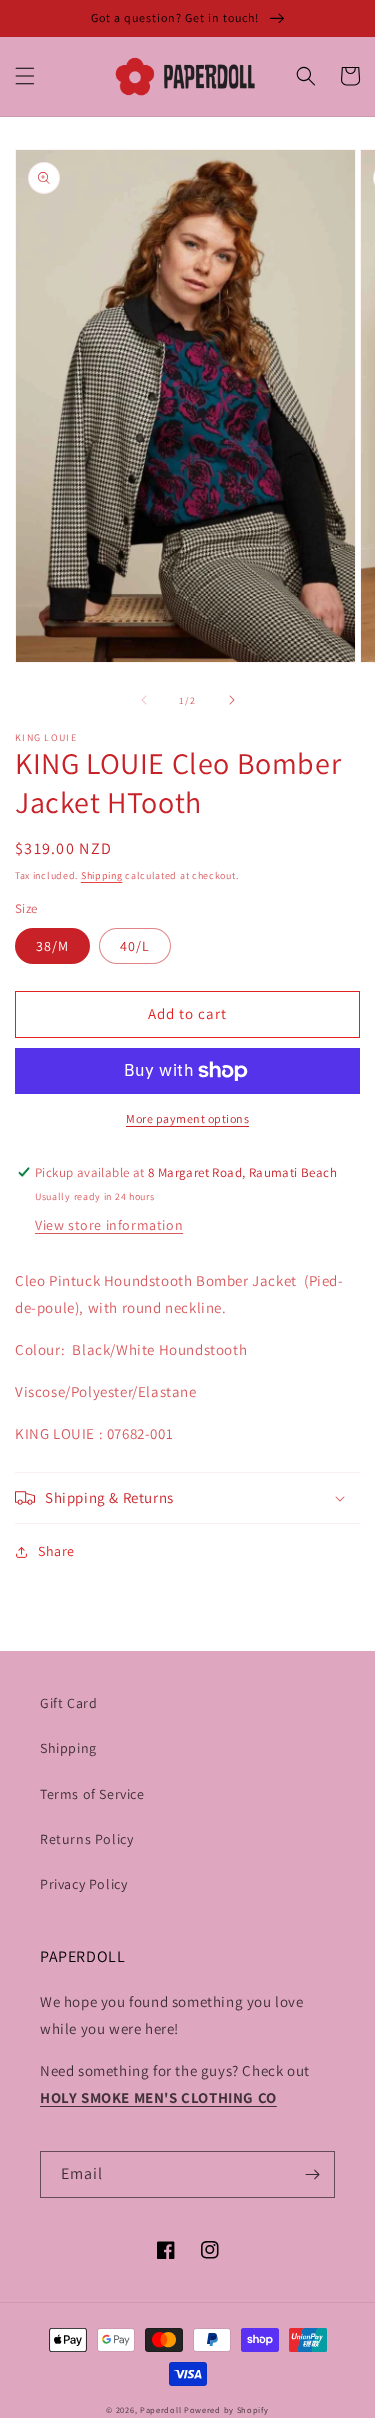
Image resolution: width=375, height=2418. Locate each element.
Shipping (102, 875)
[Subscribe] (312, 2174)
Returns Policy (86, 1839)
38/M (52, 946)
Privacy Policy (83, 1884)
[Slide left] (144, 700)
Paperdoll (160, 2409)
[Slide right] (232, 700)
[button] (25, 76)
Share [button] (56, 1551)
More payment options (187, 1118)
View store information (109, 1225)
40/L (135, 946)
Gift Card (68, 1703)
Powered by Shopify (226, 2409)
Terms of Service (92, 1794)
